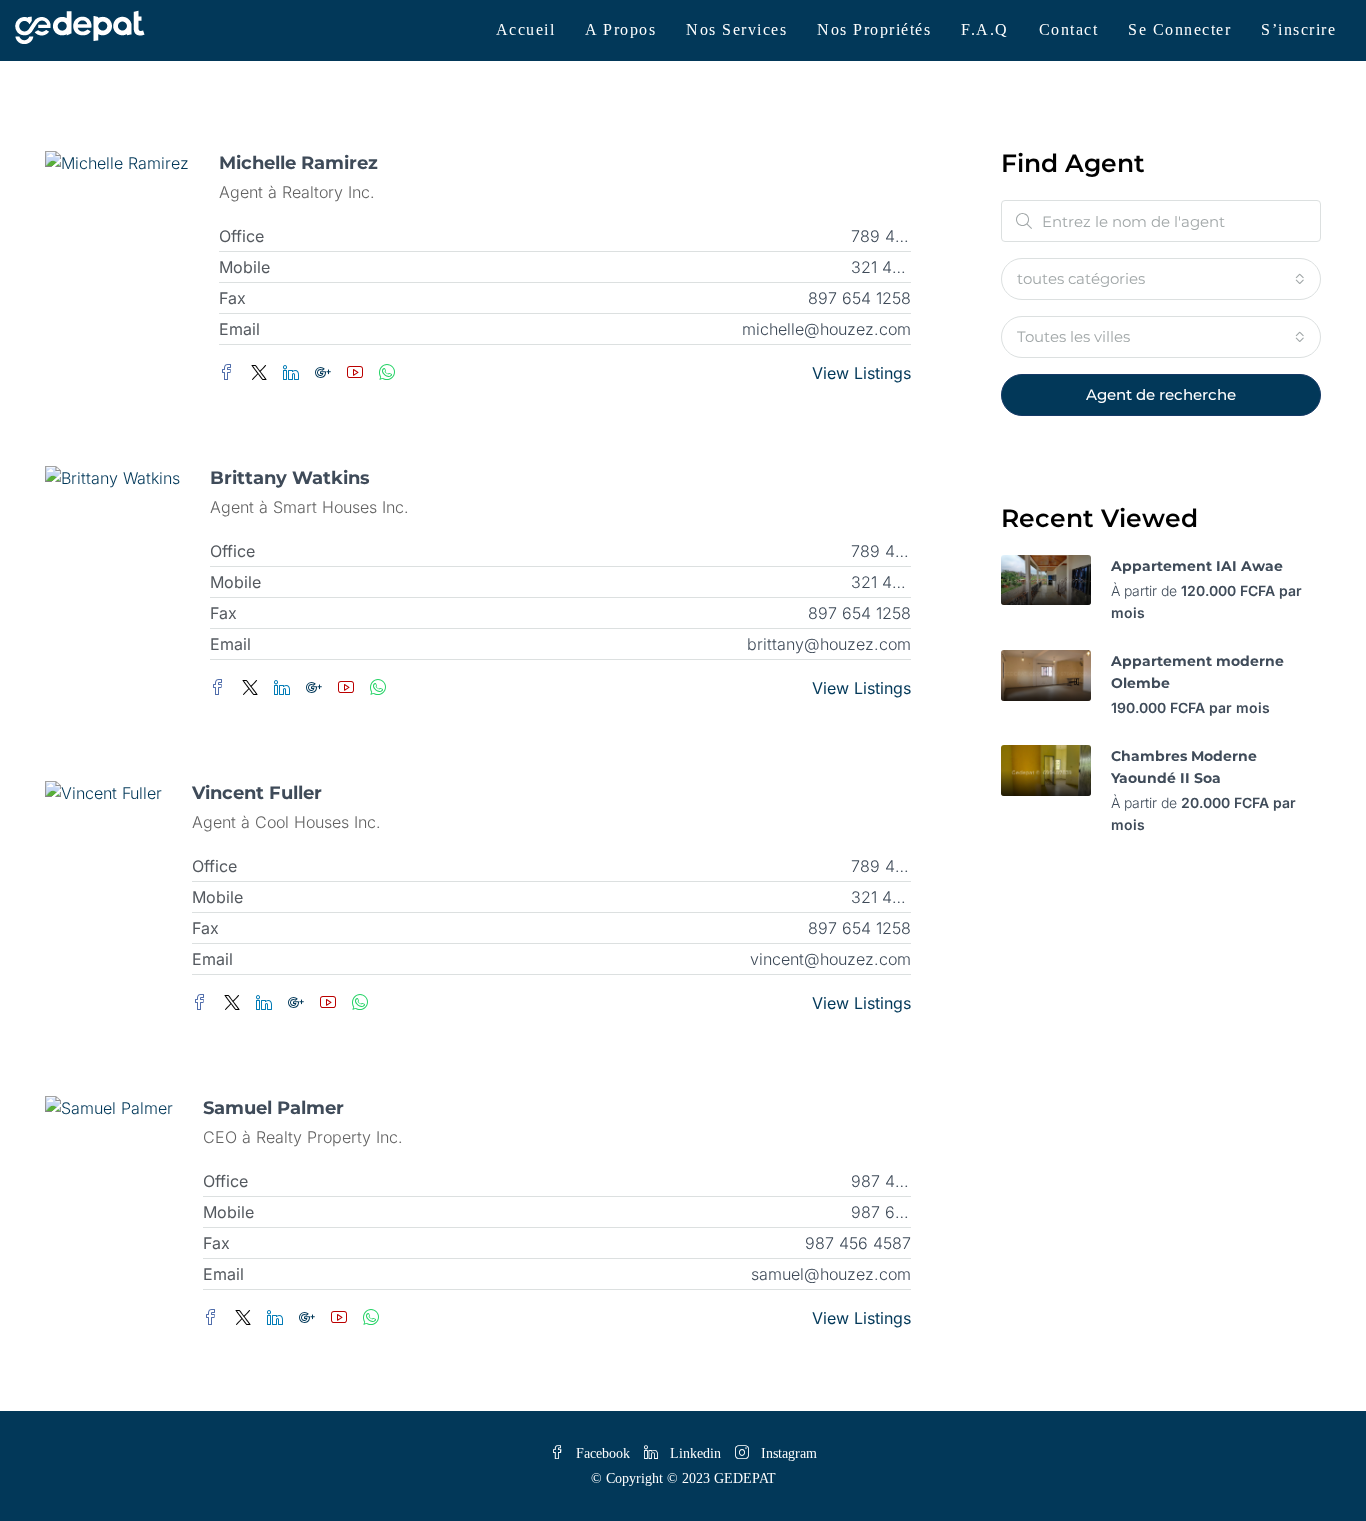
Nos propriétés (874, 29)
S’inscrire (1298, 29)
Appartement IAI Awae (1197, 566)
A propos (620, 29)
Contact (1069, 29)
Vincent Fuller (257, 793)
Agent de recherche (1161, 394)
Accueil (526, 29)
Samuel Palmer (273, 1108)
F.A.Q (985, 29)
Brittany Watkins (290, 478)
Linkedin (695, 1453)
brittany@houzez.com (829, 644)
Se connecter (1179, 29)
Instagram (787, 1453)
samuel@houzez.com (831, 1274)
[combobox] (1161, 279)
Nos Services (736, 29)
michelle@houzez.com (826, 329)
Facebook (603, 1453)
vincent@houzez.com (830, 959)
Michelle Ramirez (298, 163)
